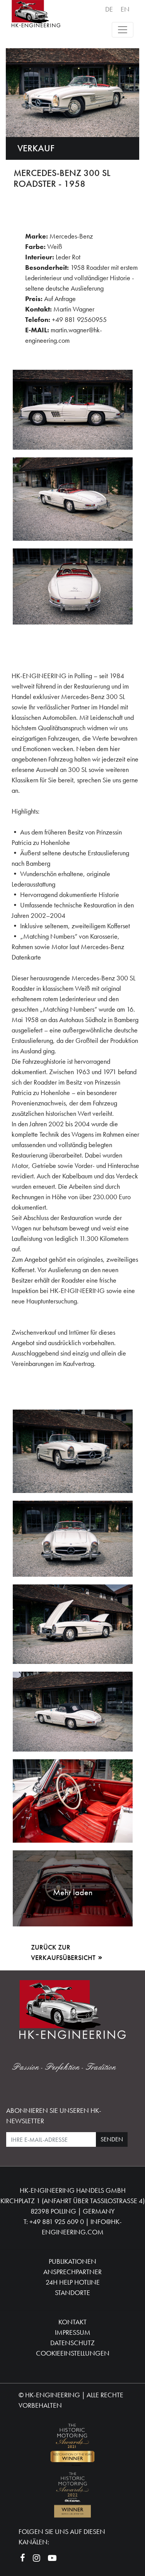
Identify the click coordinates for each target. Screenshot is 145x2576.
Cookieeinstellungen (73, 2353)
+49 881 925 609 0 (57, 2221)
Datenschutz (72, 2343)
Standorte (72, 2293)
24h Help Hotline (73, 2282)
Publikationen (72, 2261)
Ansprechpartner (72, 2272)
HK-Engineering (53, 2395)
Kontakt (72, 2322)
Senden (112, 2139)
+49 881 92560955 (79, 319)
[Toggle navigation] (123, 30)
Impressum (73, 2332)
